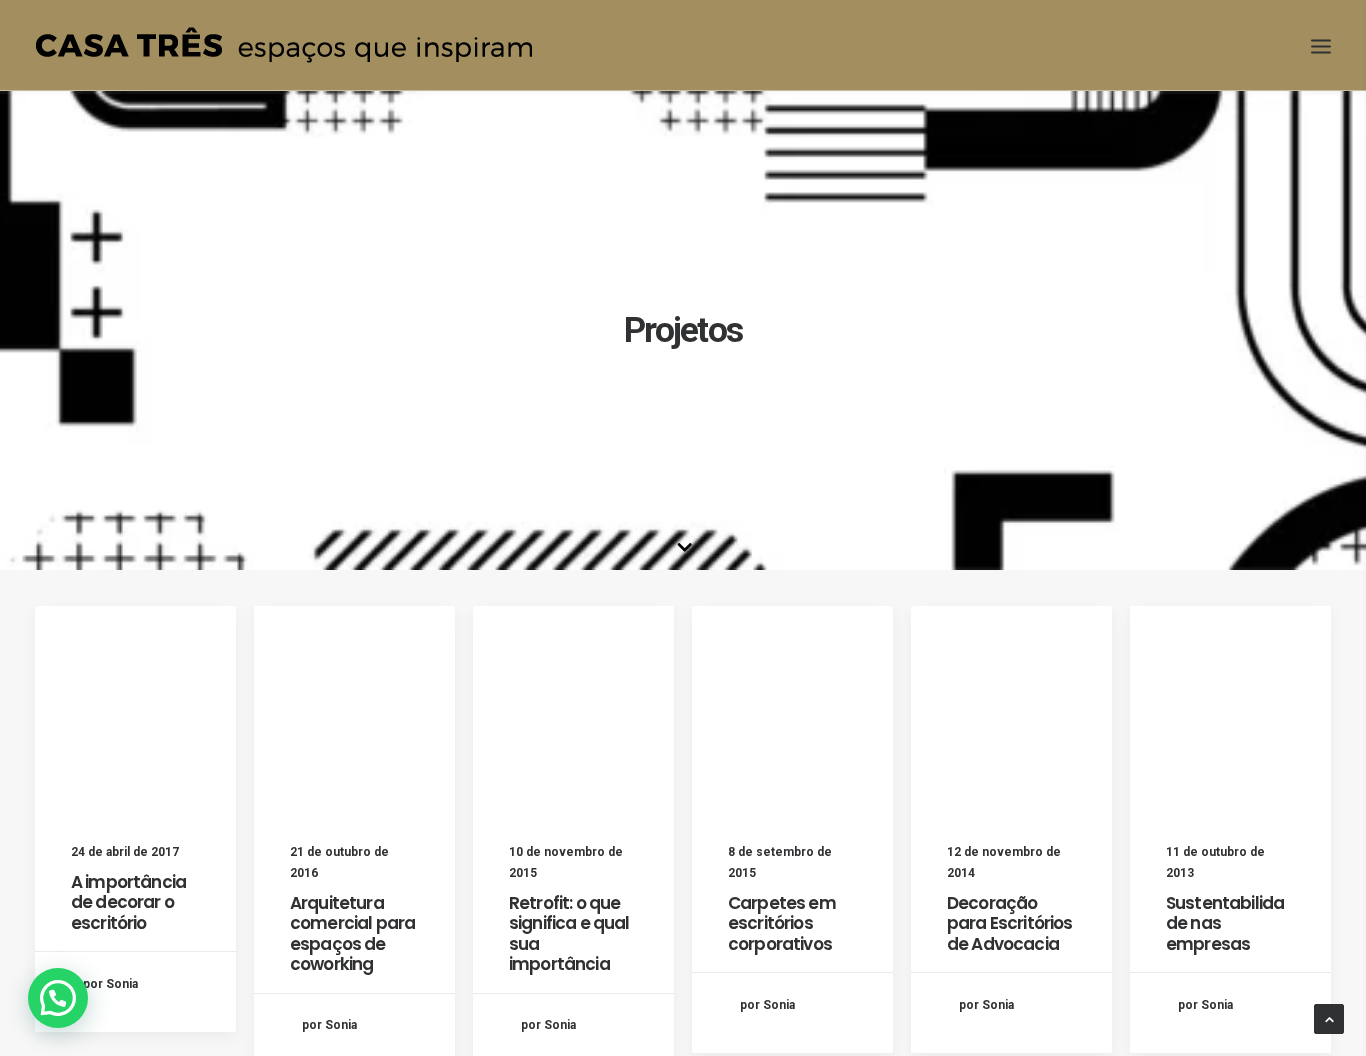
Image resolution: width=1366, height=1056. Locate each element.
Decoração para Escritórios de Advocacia (1009, 923)
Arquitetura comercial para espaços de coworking (352, 933)
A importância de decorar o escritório (128, 902)
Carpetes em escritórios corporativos (782, 923)
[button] (58, 998)
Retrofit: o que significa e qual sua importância (569, 933)
